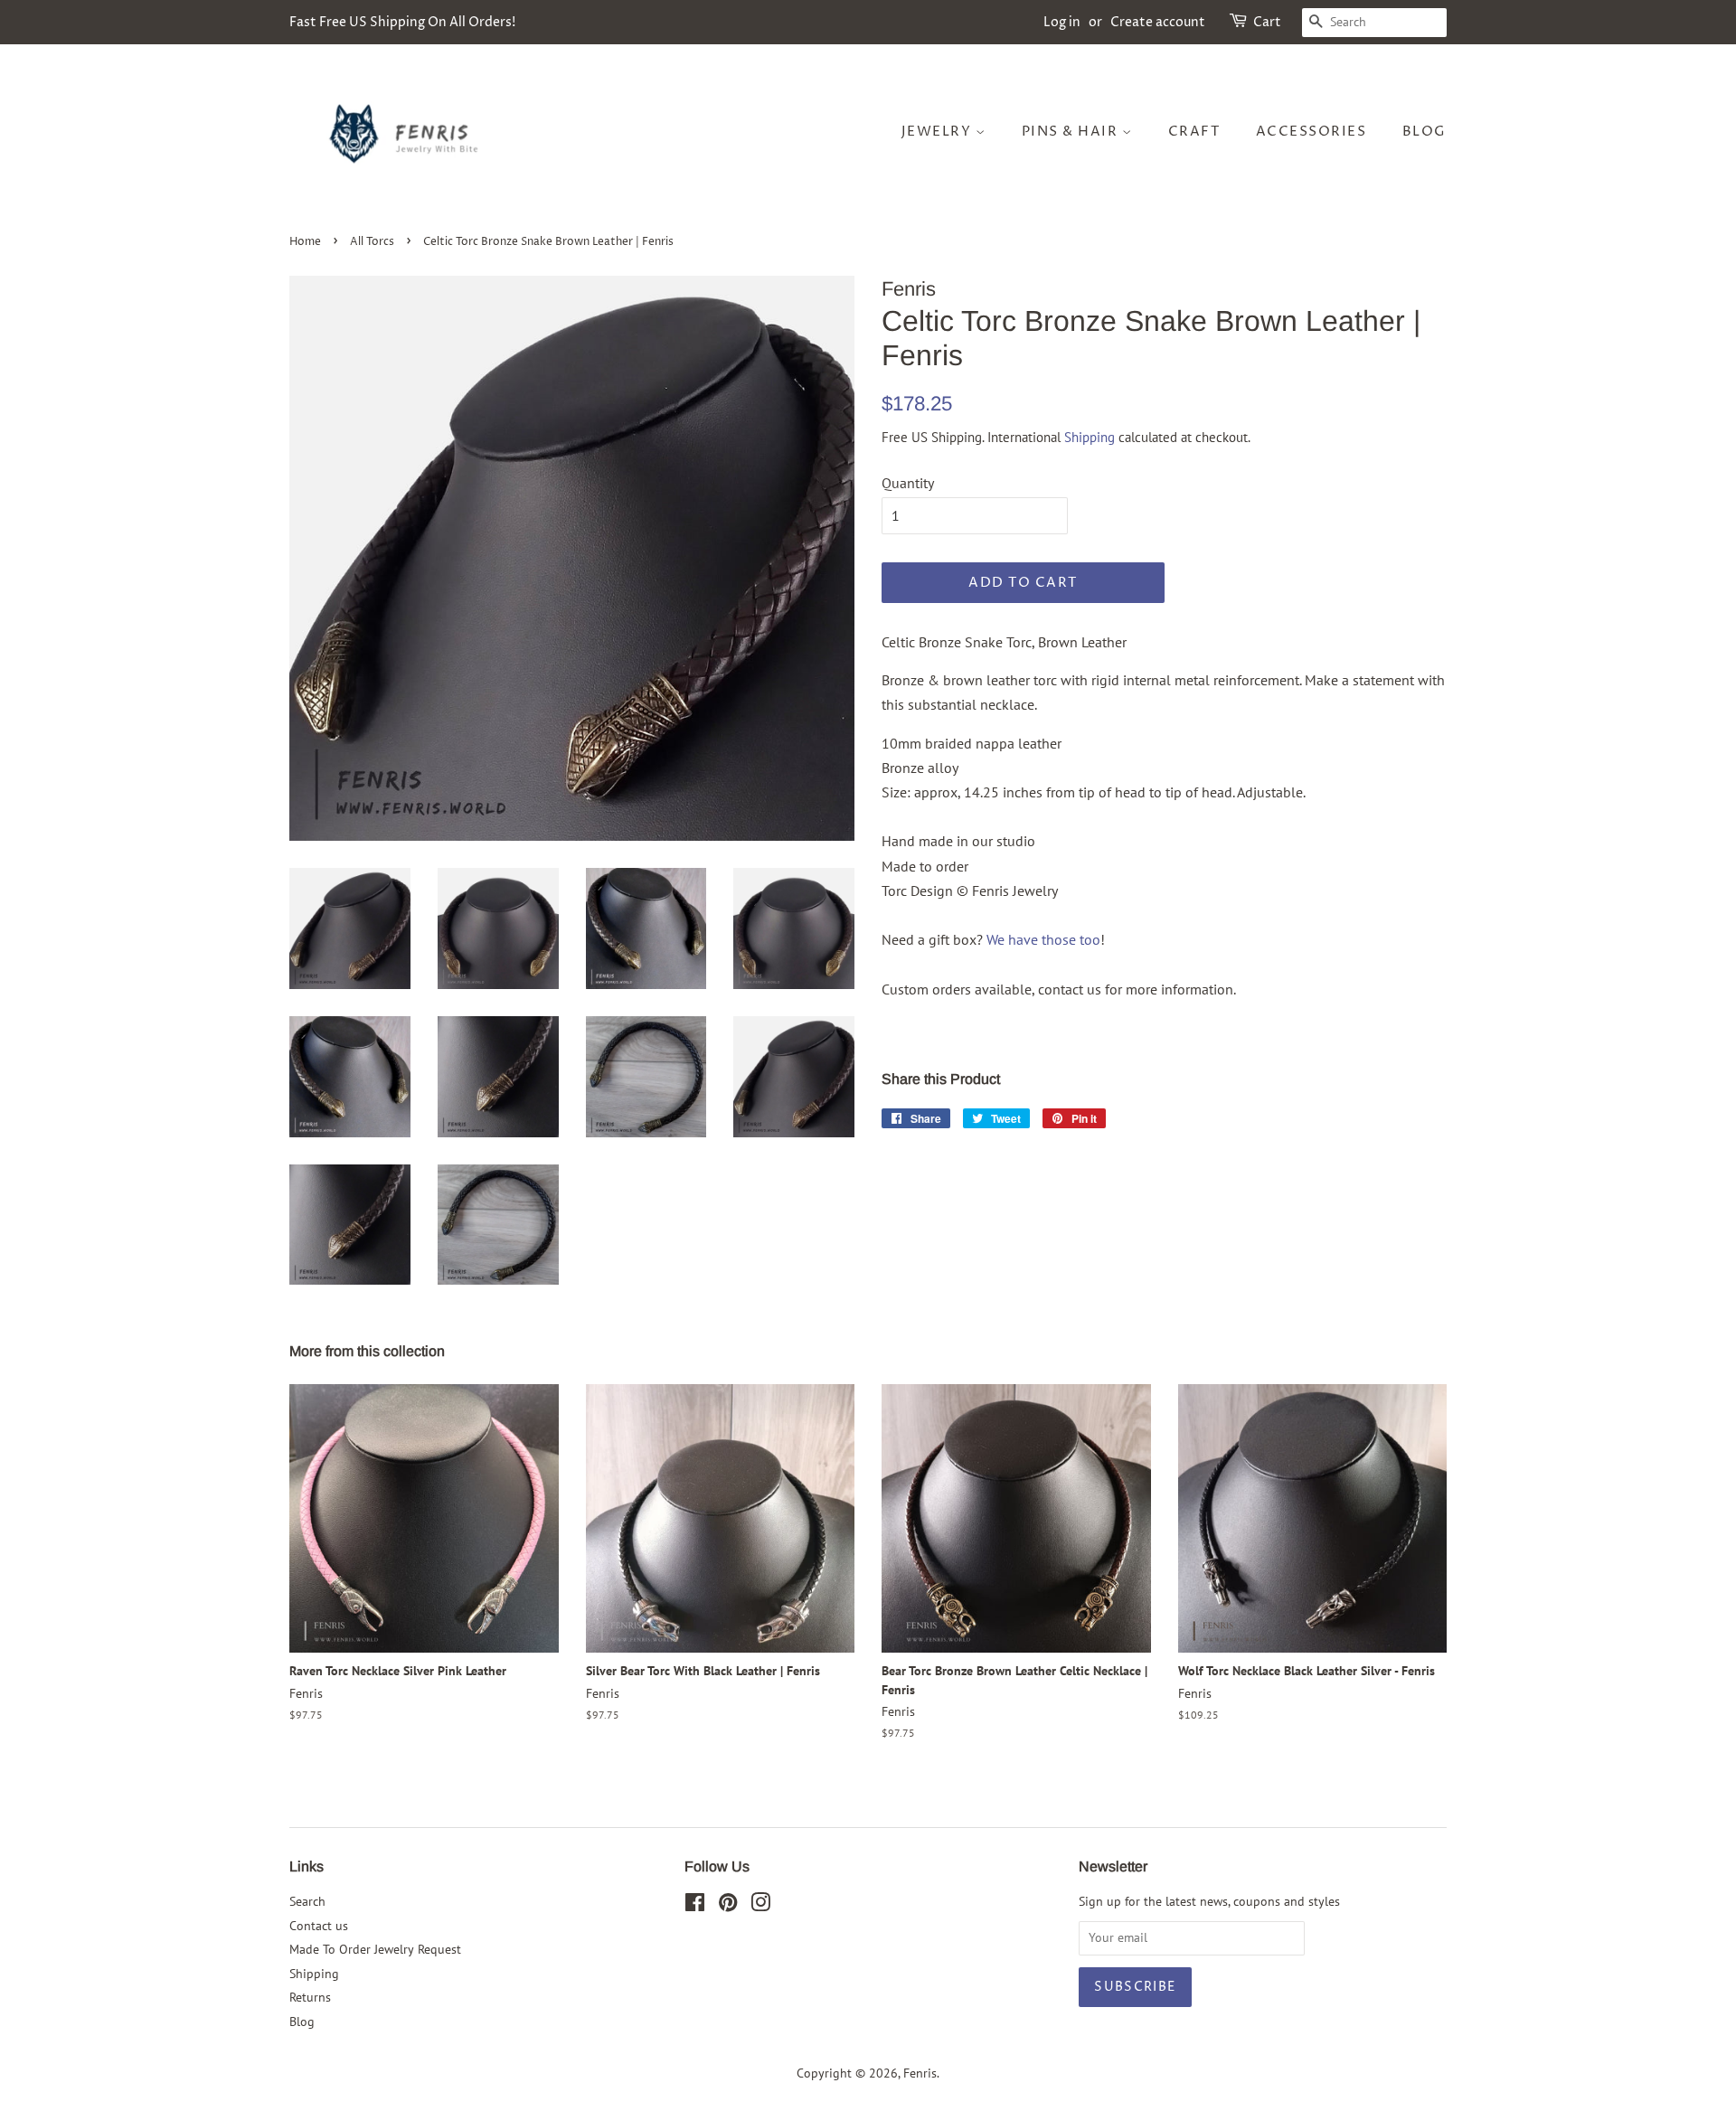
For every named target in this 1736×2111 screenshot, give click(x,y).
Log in (1062, 22)
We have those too (1043, 939)
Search (307, 1901)
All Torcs (372, 242)
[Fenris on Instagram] (760, 1906)
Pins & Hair (1072, 132)
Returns (310, 1997)
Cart (1267, 22)
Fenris (920, 2073)
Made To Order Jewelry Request (375, 1949)
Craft (1194, 132)
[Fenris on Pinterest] (728, 1906)
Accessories (1311, 132)
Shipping (1090, 437)
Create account (1158, 22)
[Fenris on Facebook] (695, 1906)
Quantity (908, 483)
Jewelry (939, 132)
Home (305, 242)
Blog (1425, 132)
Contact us (319, 1926)
